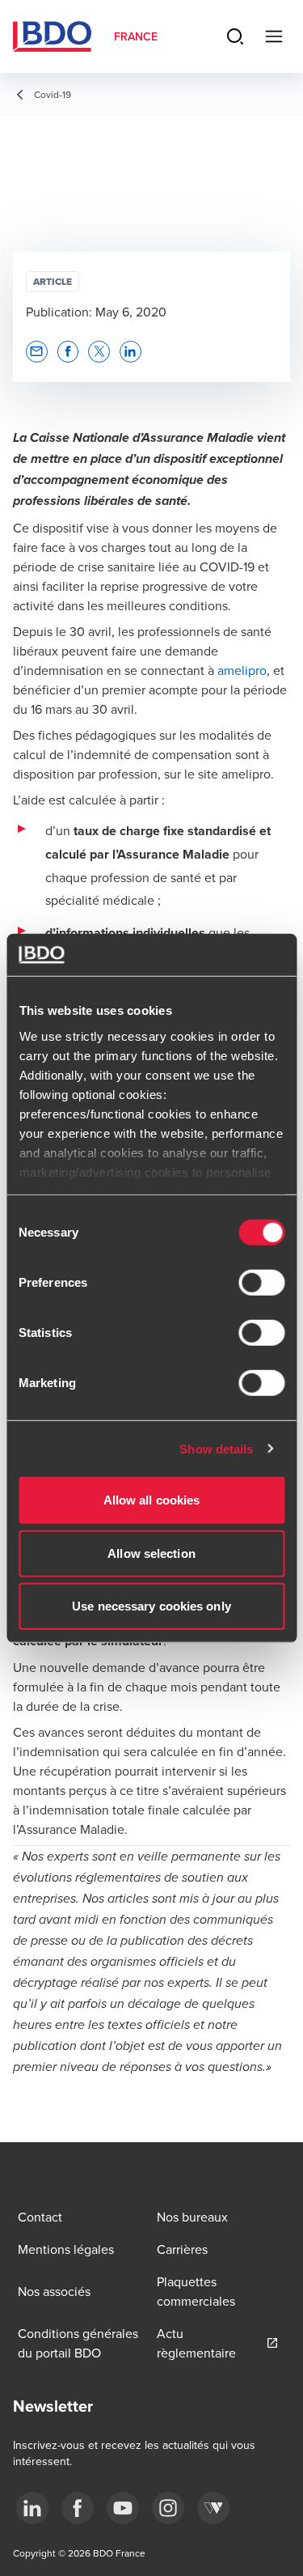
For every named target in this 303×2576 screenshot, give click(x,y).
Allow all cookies (152, 1500)
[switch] (261, 1283)
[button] (37, 371)
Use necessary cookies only (151, 1606)
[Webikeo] (213, 2511)
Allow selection (151, 1553)
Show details (216, 1448)
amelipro (242, 690)
